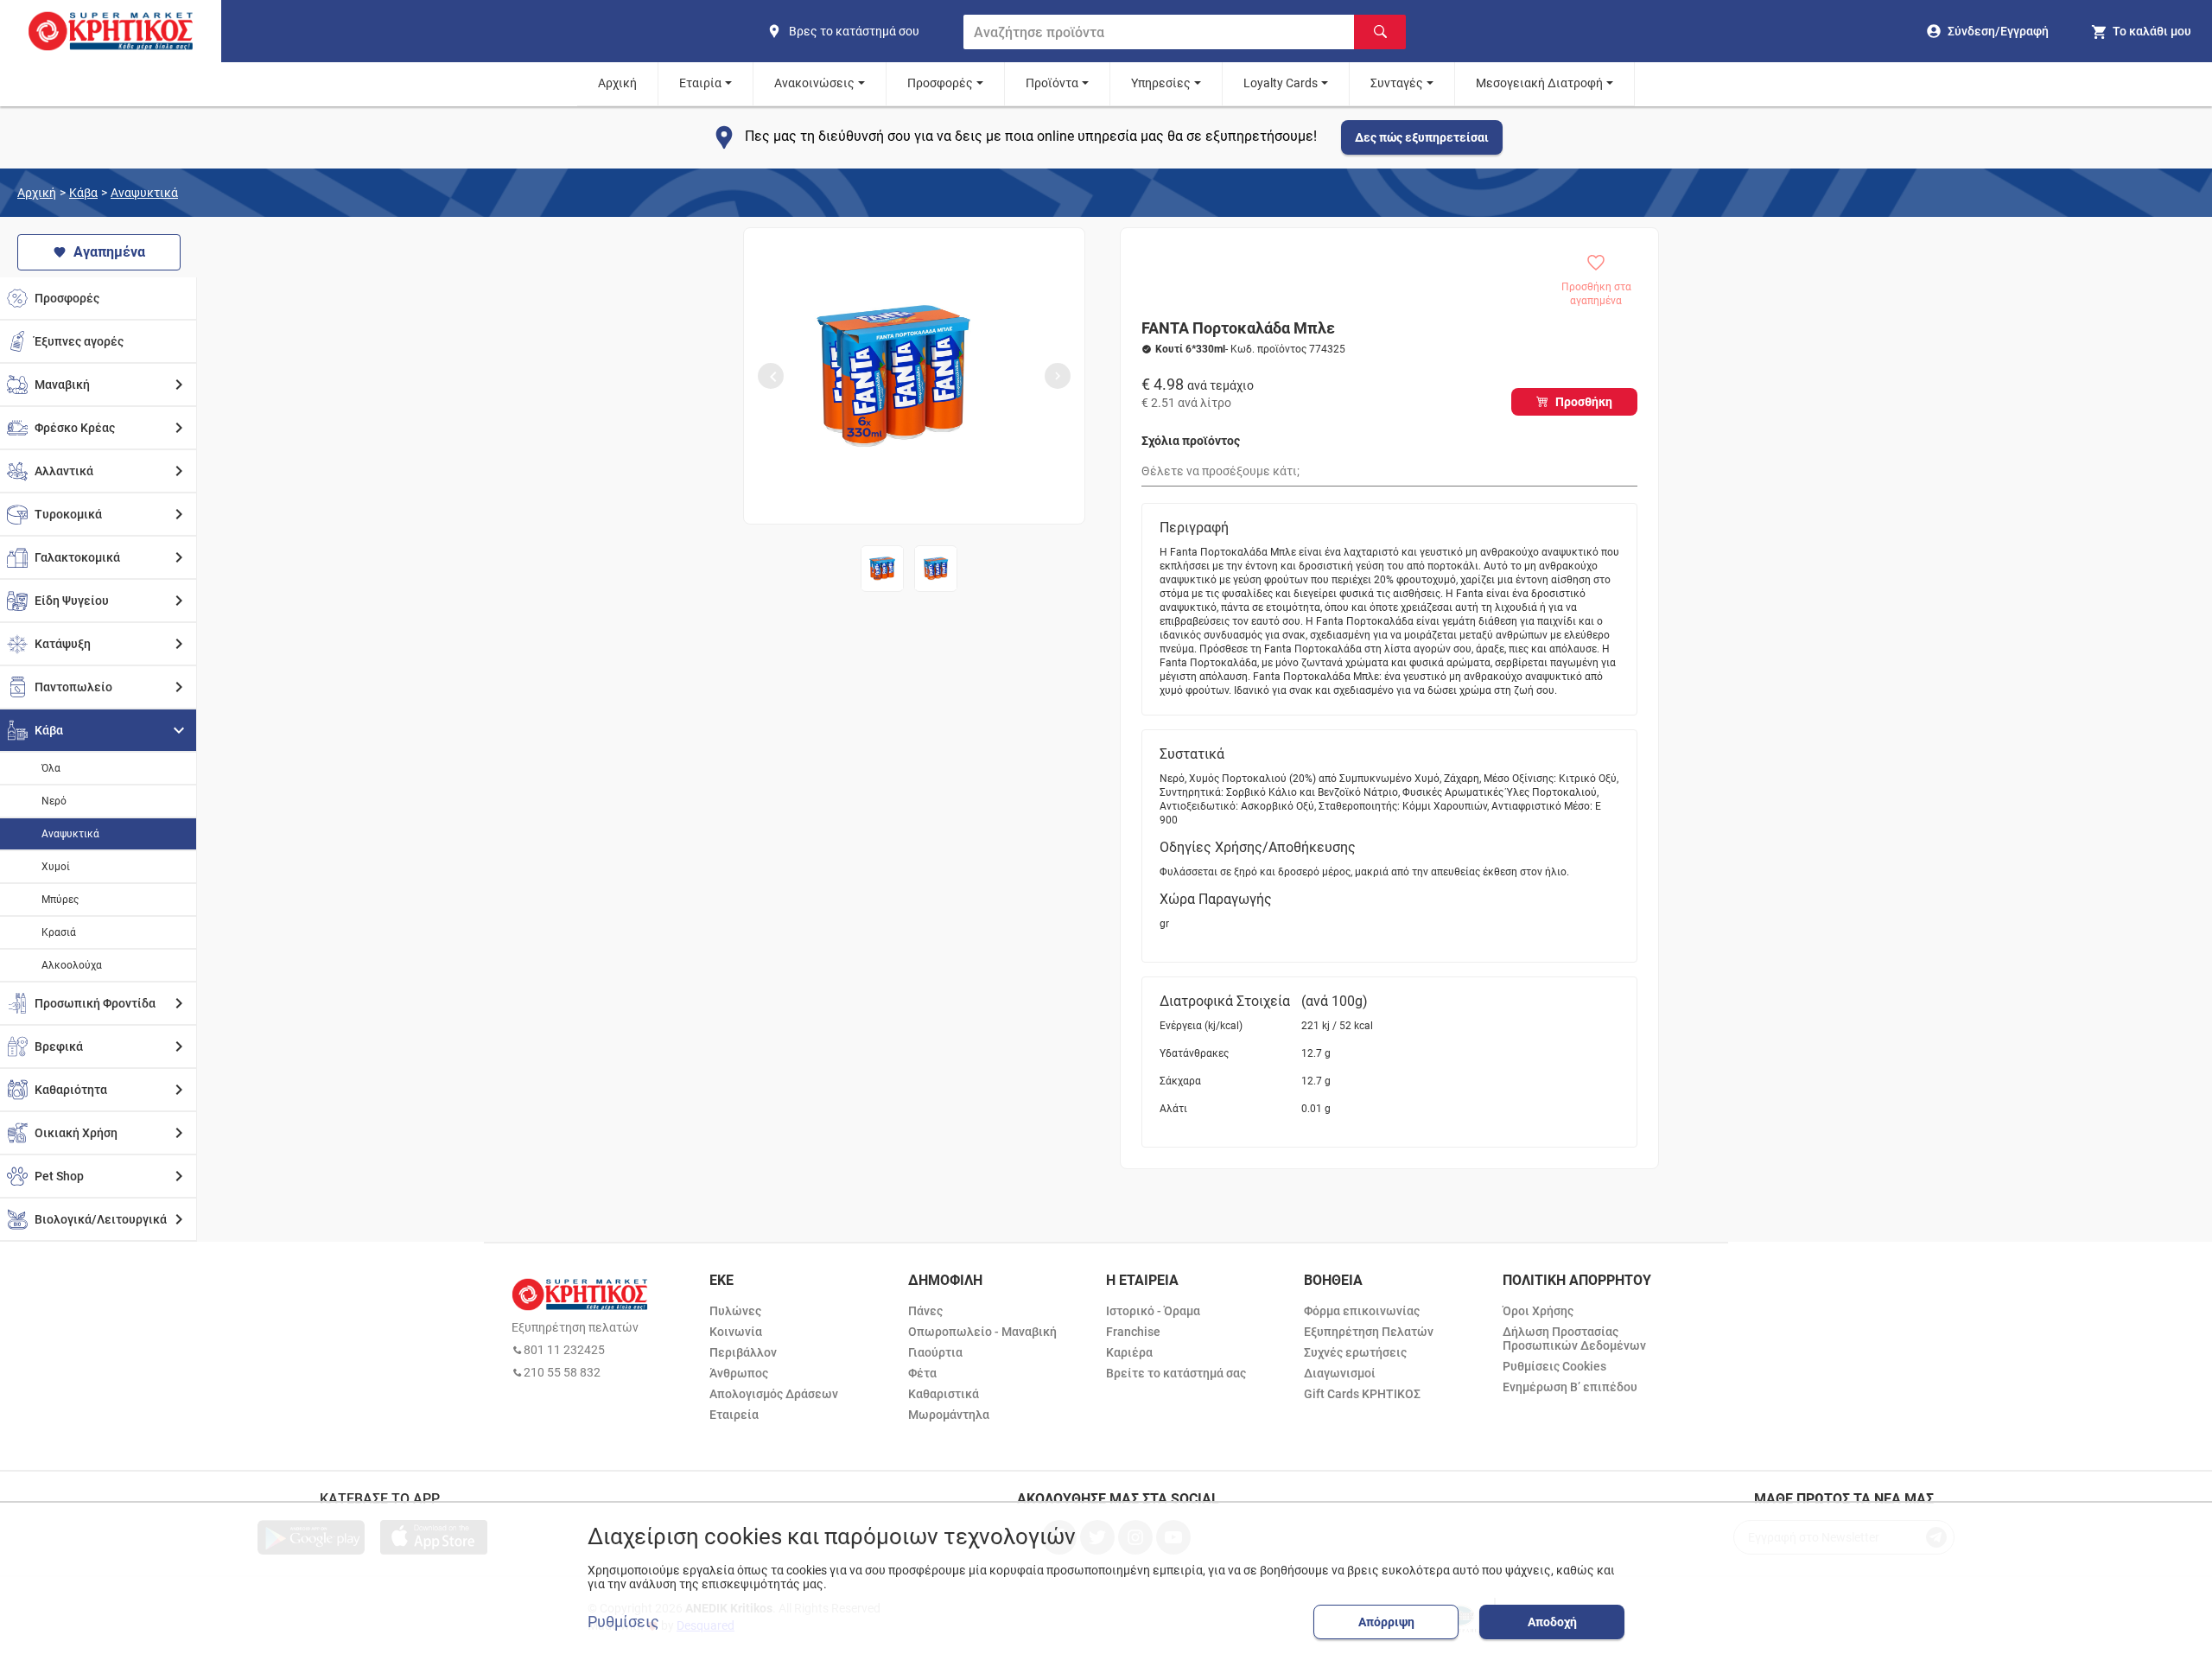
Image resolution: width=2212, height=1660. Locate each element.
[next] (1058, 376)
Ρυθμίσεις (623, 1622)
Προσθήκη (1584, 402)
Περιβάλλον (743, 1352)
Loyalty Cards (1281, 83)
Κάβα (83, 193)
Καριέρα (1129, 1352)
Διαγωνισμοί (1340, 1373)
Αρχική (617, 83)
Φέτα (922, 1373)
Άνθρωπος (739, 1373)
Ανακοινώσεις (814, 83)
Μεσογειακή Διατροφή (1539, 83)
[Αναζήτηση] (1380, 32)
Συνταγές (1397, 83)
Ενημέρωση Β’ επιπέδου (1570, 1387)
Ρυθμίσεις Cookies (1554, 1366)
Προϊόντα (1052, 83)
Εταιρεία (734, 1415)
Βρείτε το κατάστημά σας (1176, 1373)
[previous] (771, 376)
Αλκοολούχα (72, 965)
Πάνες (925, 1311)
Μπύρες (60, 900)
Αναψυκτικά (144, 193)
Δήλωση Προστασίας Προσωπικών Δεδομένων (1574, 1339)
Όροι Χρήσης (1538, 1311)
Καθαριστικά (944, 1394)
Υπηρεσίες (1161, 83)
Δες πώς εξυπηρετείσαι (1422, 137)
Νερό (54, 801)
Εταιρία (700, 83)
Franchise (1133, 1332)
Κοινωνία (736, 1332)
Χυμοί (56, 867)
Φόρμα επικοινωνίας (1362, 1311)
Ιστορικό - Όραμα (1153, 1311)
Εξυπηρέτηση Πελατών (1369, 1332)
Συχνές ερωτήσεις (1355, 1352)
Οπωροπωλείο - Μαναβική (982, 1332)
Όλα (51, 768)
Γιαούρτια (935, 1352)
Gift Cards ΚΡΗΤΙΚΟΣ (1362, 1394)
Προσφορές (940, 83)
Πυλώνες (735, 1311)
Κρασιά (59, 932)
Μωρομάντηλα (949, 1415)
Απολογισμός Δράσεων (774, 1394)
